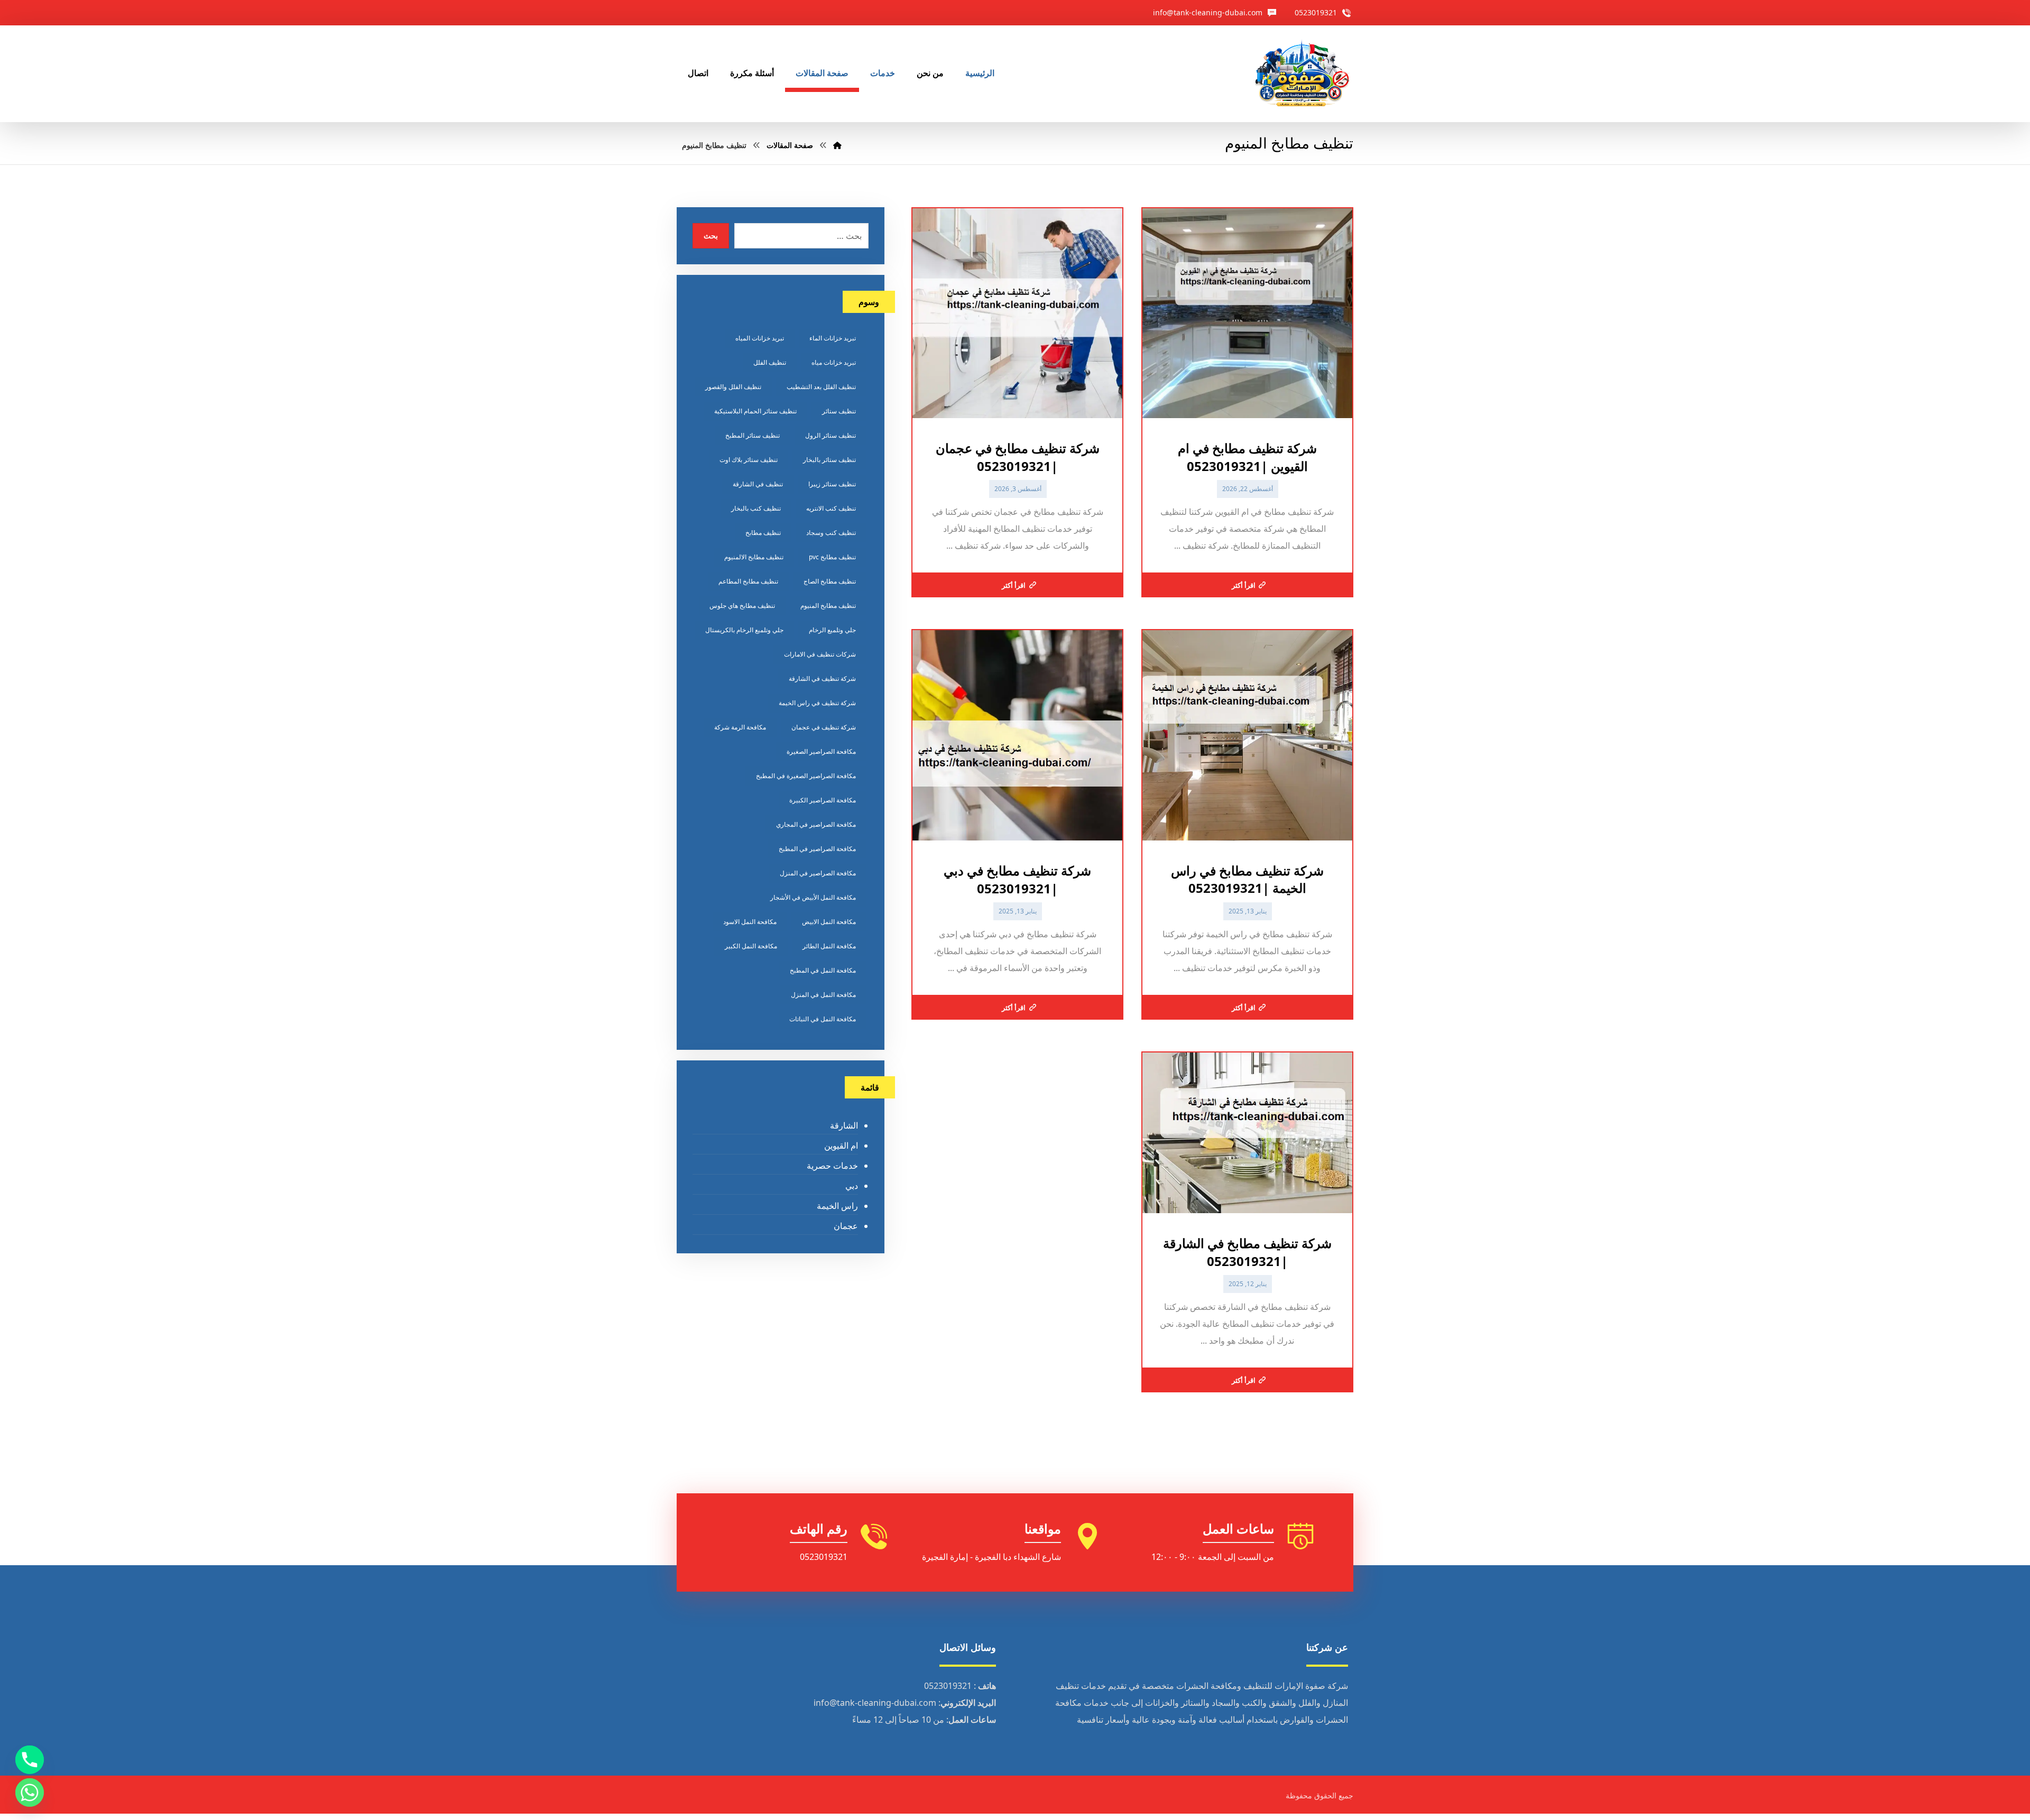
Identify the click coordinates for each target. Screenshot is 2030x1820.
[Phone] (30, 1760)
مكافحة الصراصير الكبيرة (823, 800)
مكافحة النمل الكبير (751, 946)
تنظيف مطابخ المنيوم (828, 606)
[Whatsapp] (30, 1793)
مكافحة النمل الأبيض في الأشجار (813, 897)
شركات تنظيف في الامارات (820, 654)
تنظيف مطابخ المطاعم (748, 581)
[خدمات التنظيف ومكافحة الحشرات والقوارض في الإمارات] (1302, 74)
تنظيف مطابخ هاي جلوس (742, 606)
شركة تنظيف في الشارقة (822, 678)
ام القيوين (841, 1145)
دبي (851, 1186)
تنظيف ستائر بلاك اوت (749, 460)
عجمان (846, 1226)
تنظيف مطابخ (763, 533)
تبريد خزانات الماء (833, 338)
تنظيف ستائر (839, 411)
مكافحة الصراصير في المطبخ (817, 849)
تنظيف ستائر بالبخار (829, 460)
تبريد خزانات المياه (760, 338)
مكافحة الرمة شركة (740, 727)
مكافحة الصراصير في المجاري (816, 824)
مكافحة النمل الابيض (829, 922)
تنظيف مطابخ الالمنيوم (754, 557)
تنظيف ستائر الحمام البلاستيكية (755, 411)
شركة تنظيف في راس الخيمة (817, 703)
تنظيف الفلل (770, 362)
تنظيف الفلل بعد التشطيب (821, 387)
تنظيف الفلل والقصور (733, 387)
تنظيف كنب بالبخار (756, 508)
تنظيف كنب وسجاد (831, 533)
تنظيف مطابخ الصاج (830, 581)
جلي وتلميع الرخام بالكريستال (744, 630)
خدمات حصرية (832, 1166)
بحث (711, 235)
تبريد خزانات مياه (834, 362)
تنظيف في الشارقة (758, 484)
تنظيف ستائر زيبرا (832, 484)
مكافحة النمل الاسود (750, 922)
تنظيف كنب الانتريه (831, 508)
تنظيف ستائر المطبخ (753, 435)
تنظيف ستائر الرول (831, 435)
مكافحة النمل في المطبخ (823, 970)
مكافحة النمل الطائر (829, 946)
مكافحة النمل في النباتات (823, 1019)
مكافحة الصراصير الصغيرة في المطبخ (806, 776)
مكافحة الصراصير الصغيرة (821, 751)
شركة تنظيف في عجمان (824, 727)
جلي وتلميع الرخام (832, 630)
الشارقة (844, 1125)
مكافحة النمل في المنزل (823, 995)
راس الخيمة (837, 1206)
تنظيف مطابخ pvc (832, 557)
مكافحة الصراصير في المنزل (818, 873)
